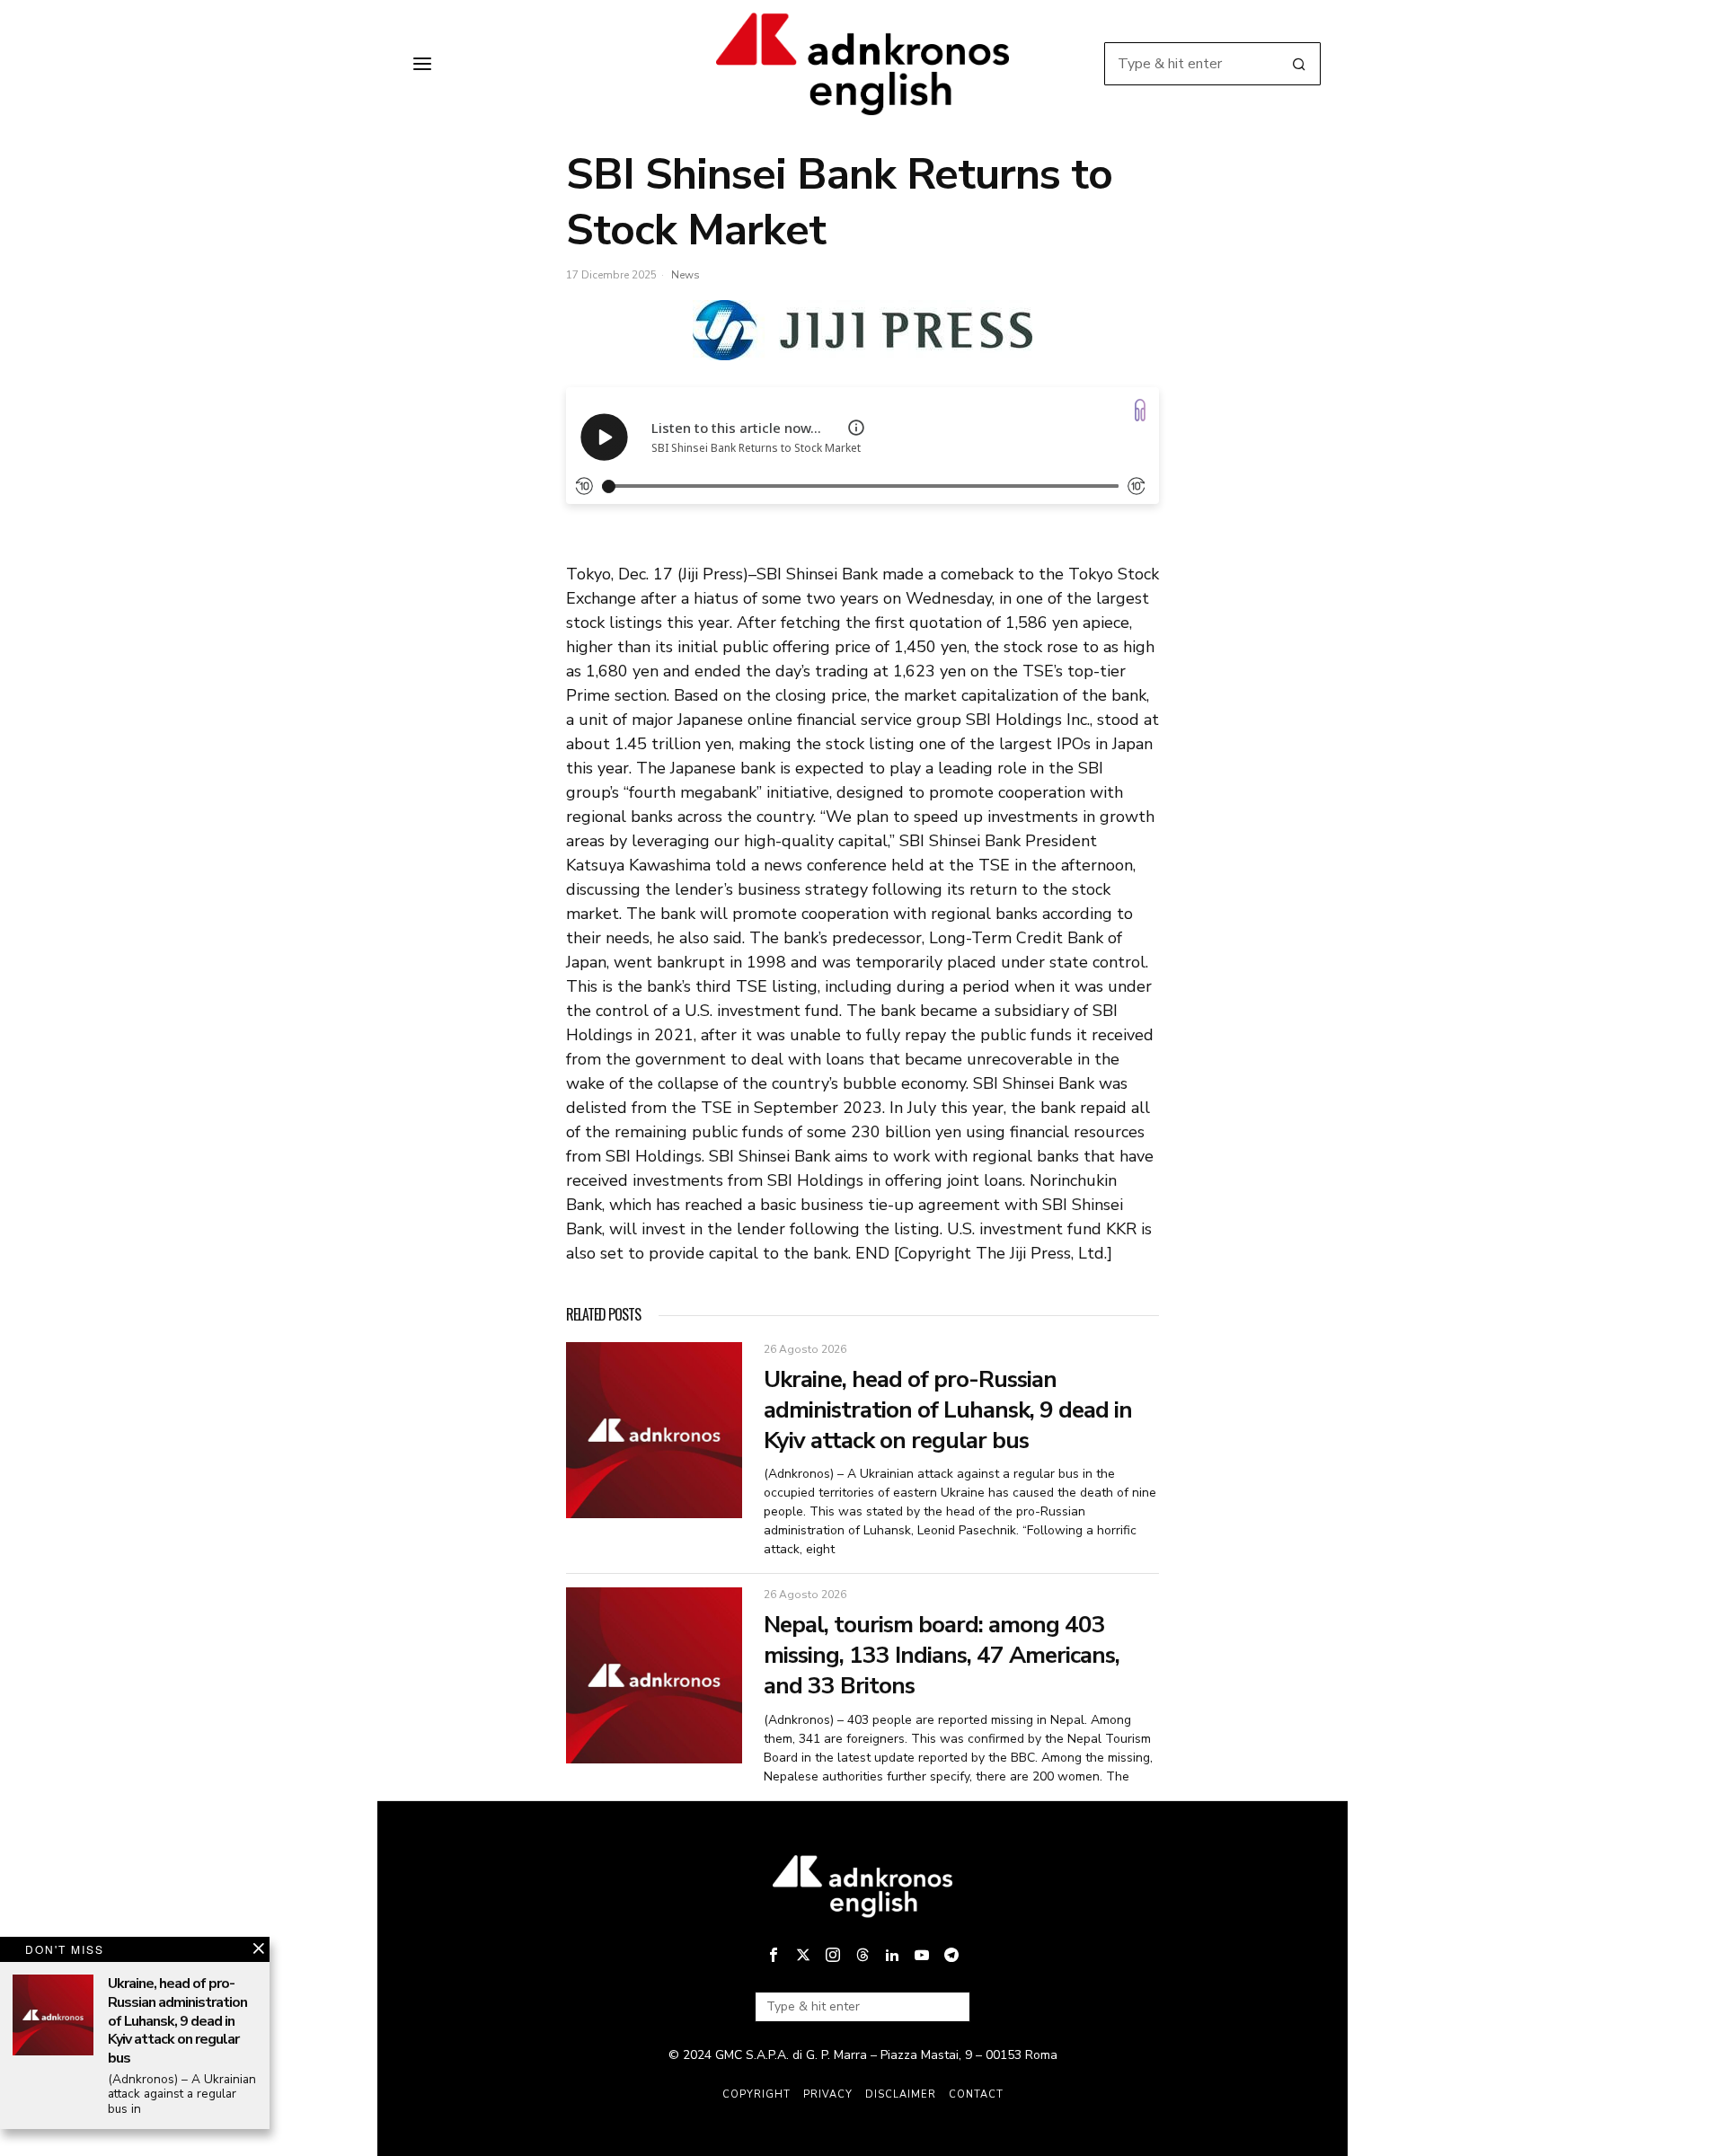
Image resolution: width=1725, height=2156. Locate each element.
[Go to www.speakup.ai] (1140, 410)
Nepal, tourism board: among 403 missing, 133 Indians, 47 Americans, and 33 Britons (942, 1655)
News (686, 275)
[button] (1299, 64)
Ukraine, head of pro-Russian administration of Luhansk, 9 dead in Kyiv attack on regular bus (948, 1410)
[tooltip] (774, 1955)
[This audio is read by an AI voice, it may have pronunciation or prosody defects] (856, 428)
